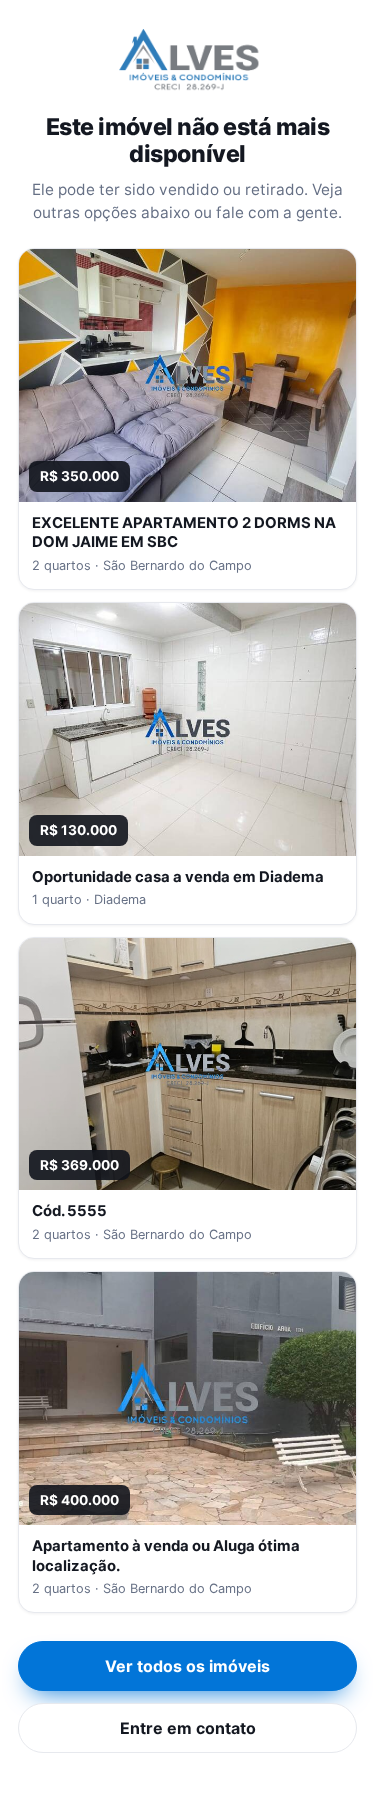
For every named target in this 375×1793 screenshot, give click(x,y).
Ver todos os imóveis (187, 1666)
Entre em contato (188, 1728)
